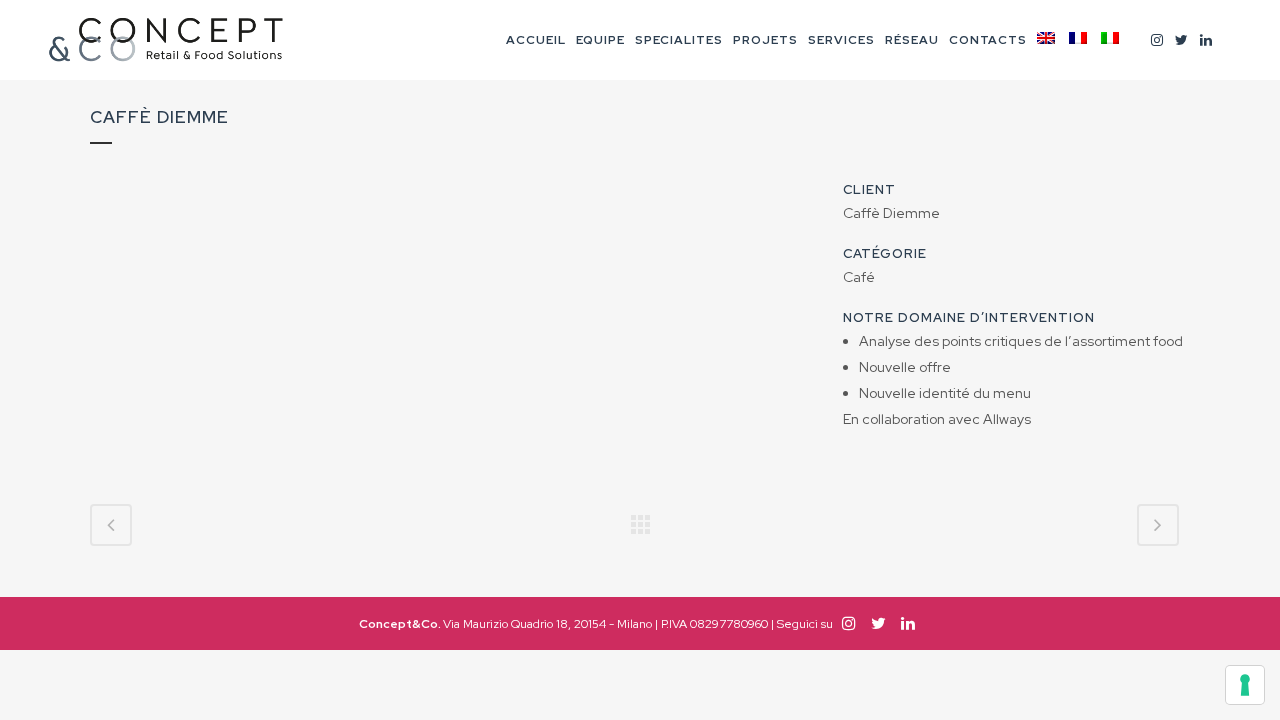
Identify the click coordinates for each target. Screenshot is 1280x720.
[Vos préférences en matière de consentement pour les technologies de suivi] (1245, 685)
